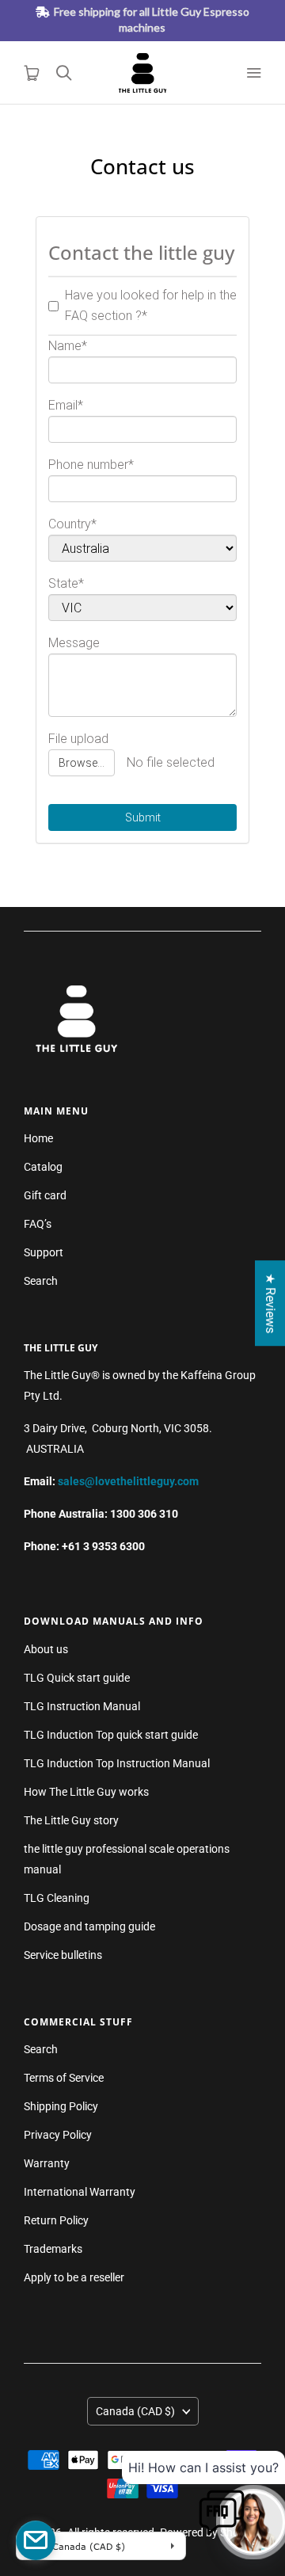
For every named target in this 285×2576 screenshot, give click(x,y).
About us (46, 1649)
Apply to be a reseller (74, 2277)
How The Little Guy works (86, 1792)
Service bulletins (63, 1955)
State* (66, 583)
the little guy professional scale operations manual (127, 1859)
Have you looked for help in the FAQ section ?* (151, 305)
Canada (135, 2411)
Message (74, 643)
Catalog (43, 1167)
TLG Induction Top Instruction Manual (117, 1763)
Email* (66, 405)
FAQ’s (38, 1224)
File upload (78, 739)
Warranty (47, 2163)
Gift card (45, 1195)
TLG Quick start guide (77, 1678)
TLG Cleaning (57, 1898)
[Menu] (253, 73)
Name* (68, 346)
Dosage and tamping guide (89, 1926)
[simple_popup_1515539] (36, 2540)
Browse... (82, 763)
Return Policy (56, 2220)
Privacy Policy (58, 2135)
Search (41, 1281)
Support (44, 1252)
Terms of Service (64, 2078)
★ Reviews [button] (270, 1303)
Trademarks (53, 2249)
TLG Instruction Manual (82, 1706)
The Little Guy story (71, 1820)
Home (38, 1138)
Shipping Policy (61, 2106)
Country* (72, 524)
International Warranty (80, 2192)
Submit (143, 817)
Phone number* (91, 465)
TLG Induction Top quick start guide (111, 1735)
